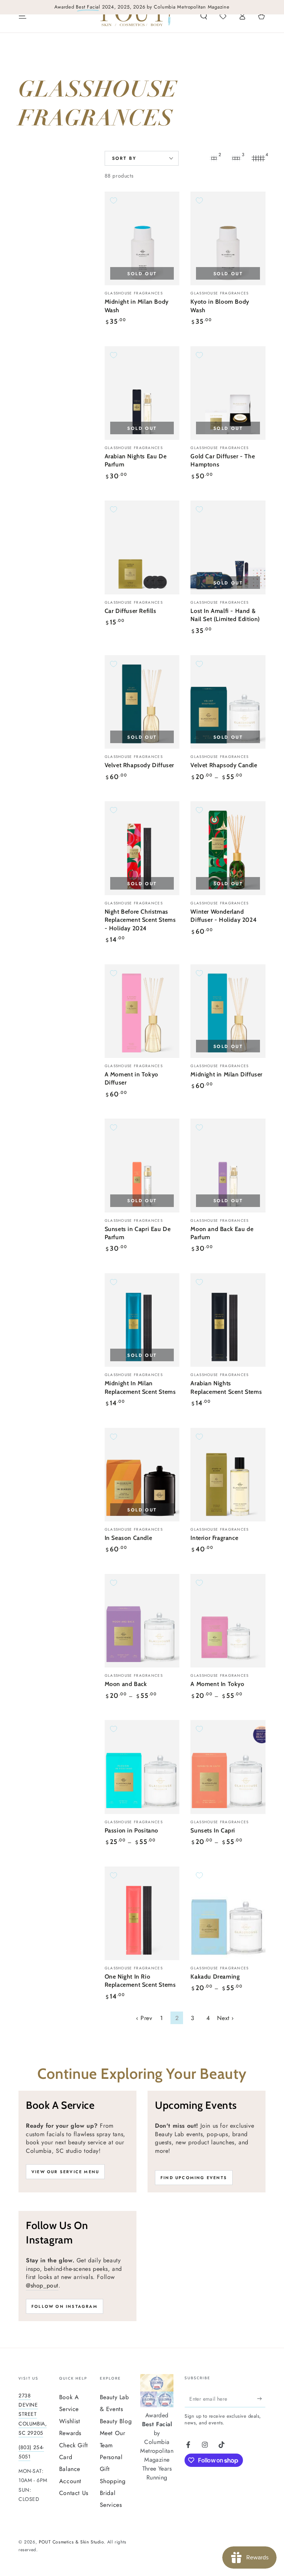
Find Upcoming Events (194, 2178)
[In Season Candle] (142, 1475)
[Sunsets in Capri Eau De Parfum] (142, 1165)
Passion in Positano (131, 1830)
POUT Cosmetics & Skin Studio (71, 2542)
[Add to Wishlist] (114, 200)
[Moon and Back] (142, 1621)
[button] (204, 16)
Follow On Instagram (65, 2306)
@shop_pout (42, 2285)
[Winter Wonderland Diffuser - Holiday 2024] (228, 848)
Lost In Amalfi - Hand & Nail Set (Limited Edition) (225, 615)
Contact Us (74, 2493)
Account (70, 2481)
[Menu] (23, 16)
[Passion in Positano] (142, 1767)
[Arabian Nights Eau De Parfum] (142, 393)
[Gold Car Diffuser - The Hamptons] (228, 393)
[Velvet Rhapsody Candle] (228, 702)
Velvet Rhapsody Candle (224, 765)
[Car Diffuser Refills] (142, 547)
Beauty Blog (116, 2421)
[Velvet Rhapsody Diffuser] (142, 702)
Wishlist (70, 2421)
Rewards (70, 2433)
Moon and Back (126, 1684)
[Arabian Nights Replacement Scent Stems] (228, 1320)
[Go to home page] (136, 16)
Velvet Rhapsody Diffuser (139, 765)
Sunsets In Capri (213, 1830)
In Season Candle (129, 1538)
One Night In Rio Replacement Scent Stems (140, 1981)
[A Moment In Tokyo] (228, 1621)
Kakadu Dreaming (215, 1977)
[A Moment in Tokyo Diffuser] (142, 1011)
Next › (226, 2018)
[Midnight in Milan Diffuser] (228, 1011)
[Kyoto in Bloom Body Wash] (228, 238)
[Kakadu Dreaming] (228, 1913)
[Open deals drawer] (223, 16)
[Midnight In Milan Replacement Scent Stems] (142, 1320)
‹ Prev (144, 2018)
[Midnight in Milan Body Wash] (142, 238)
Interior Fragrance (214, 1538)
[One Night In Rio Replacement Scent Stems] (142, 1913)
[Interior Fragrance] (228, 1475)
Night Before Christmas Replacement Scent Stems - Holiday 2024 (140, 920)
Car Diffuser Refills (131, 611)
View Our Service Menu (65, 2172)
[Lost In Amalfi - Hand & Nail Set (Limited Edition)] (228, 547)
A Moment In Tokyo (217, 1684)
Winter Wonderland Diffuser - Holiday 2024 (224, 916)
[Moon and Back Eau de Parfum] (228, 1165)
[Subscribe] (261, 2399)
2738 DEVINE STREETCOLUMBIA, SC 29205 (33, 2414)
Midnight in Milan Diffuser (226, 1074)
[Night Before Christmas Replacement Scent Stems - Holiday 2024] (142, 848)
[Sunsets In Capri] (228, 1767)
